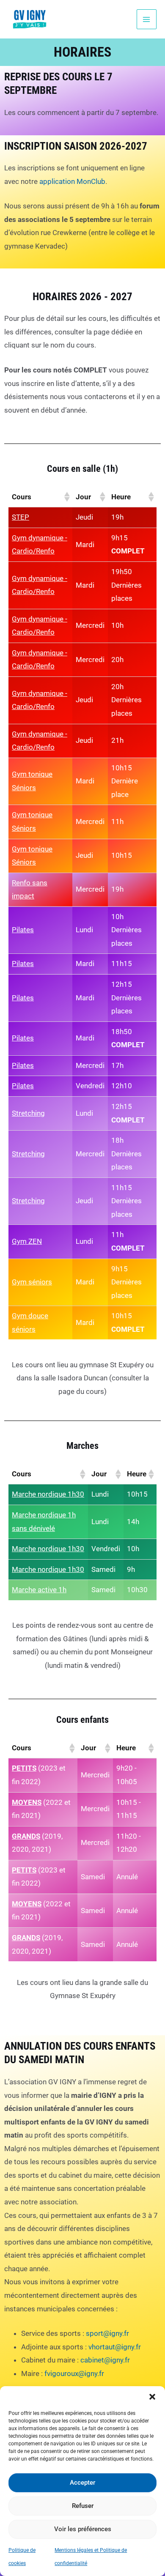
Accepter (82, 2483)
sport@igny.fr (107, 2333)
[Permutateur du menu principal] (147, 19)
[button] (152, 2397)
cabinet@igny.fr (105, 2360)
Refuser (83, 2506)
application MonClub (72, 181)
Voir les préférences (83, 2529)
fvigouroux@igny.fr (74, 2373)
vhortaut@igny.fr (115, 2347)
